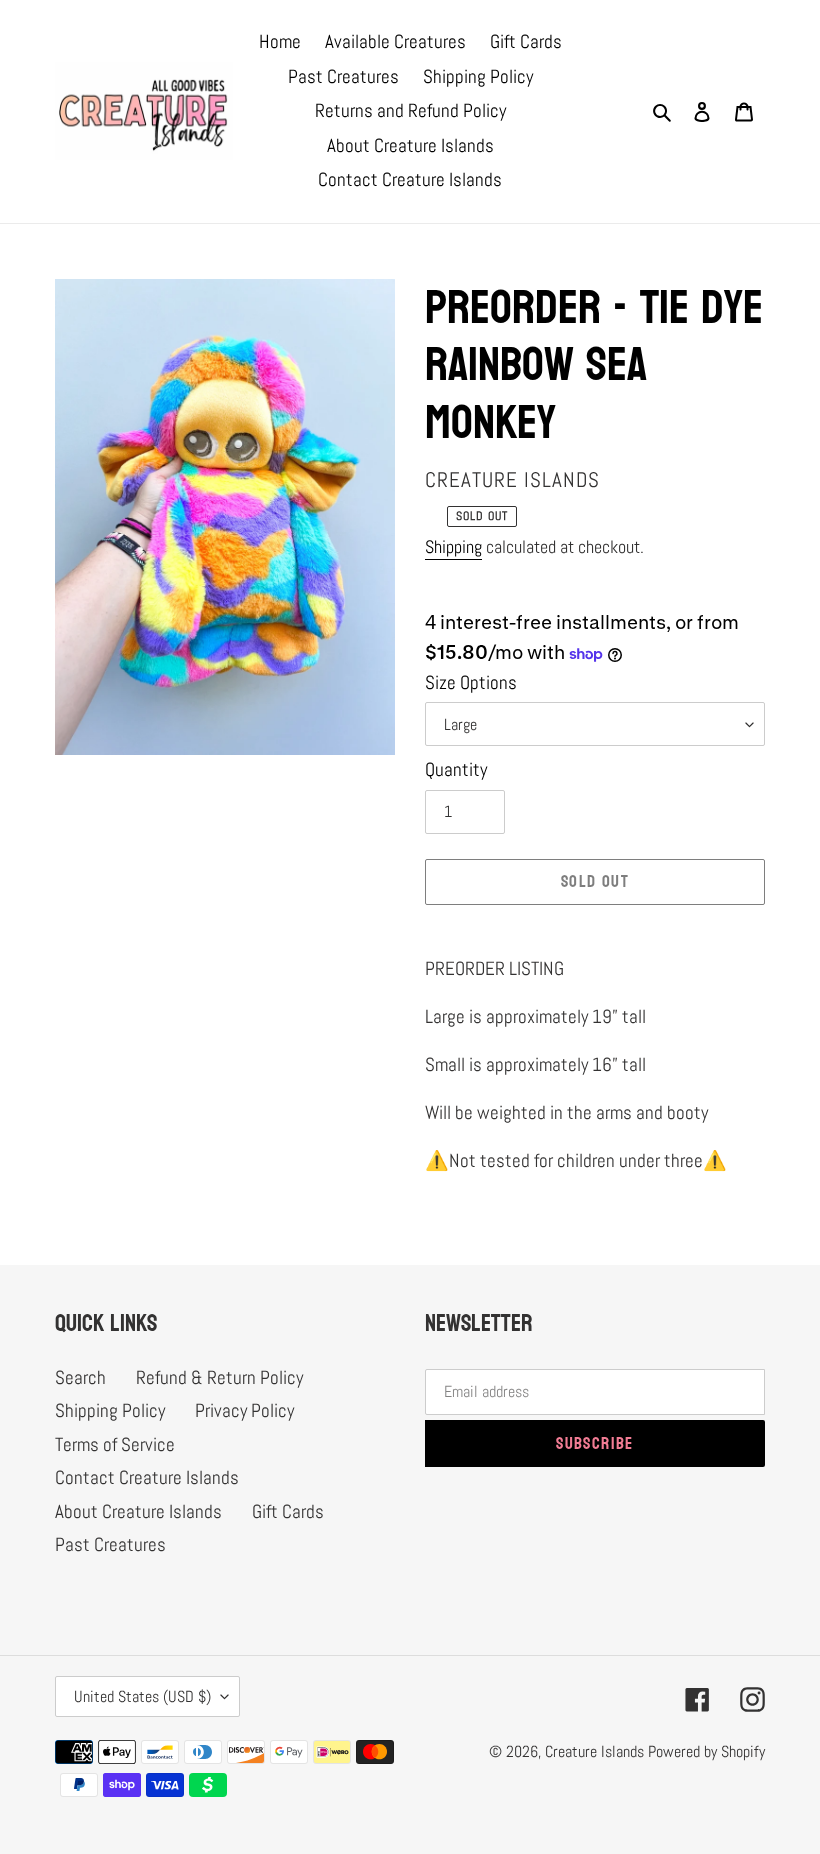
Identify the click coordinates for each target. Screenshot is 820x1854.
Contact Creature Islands (147, 1477)
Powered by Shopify (706, 1751)
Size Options (471, 682)
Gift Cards (288, 1511)
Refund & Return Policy (219, 1377)
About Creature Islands (138, 1511)
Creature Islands (594, 1751)
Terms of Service (115, 1444)
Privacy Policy (244, 1410)
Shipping (453, 546)
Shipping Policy (110, 1410)
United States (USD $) (142, 1696)
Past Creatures (110, 1544)
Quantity (456, 769)
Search (80, 1377)
